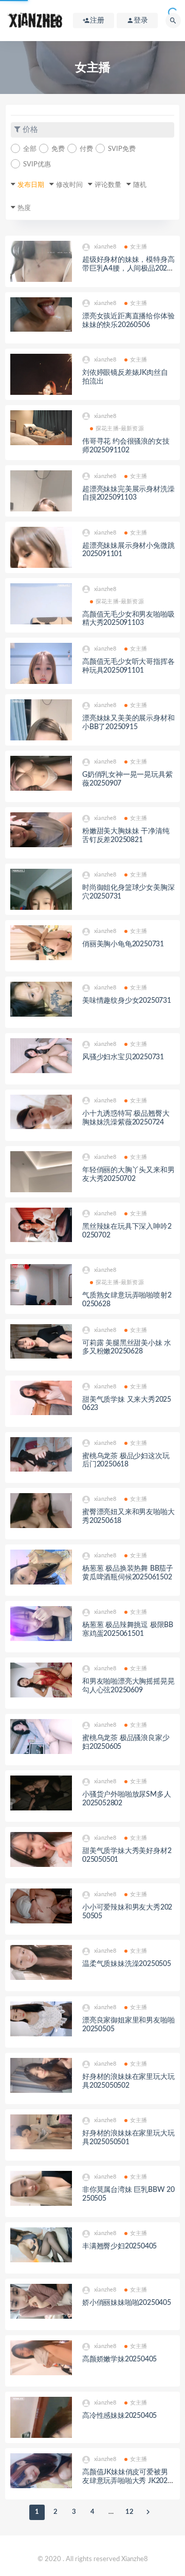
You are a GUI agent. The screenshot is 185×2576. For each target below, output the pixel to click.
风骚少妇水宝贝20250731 (123, 1057)
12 (129, 2512)
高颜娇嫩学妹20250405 (119, 2359)
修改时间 (69, 185)
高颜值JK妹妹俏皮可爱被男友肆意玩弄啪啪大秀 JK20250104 (127, 2481)
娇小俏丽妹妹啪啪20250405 (127, 2303)
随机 (140, 185)
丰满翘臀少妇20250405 (119, 2246)
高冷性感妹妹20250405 (119, 2416)
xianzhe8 (105, 247)
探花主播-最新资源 (120, 428)
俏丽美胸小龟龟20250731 (123, 944)
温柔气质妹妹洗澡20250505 (127, 1964)
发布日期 (31, 185)
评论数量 (108, 185)
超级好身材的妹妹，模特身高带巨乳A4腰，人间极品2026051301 (128, 269)
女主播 (139, 247)
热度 (24, 208)
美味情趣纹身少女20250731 (127, 1001)
